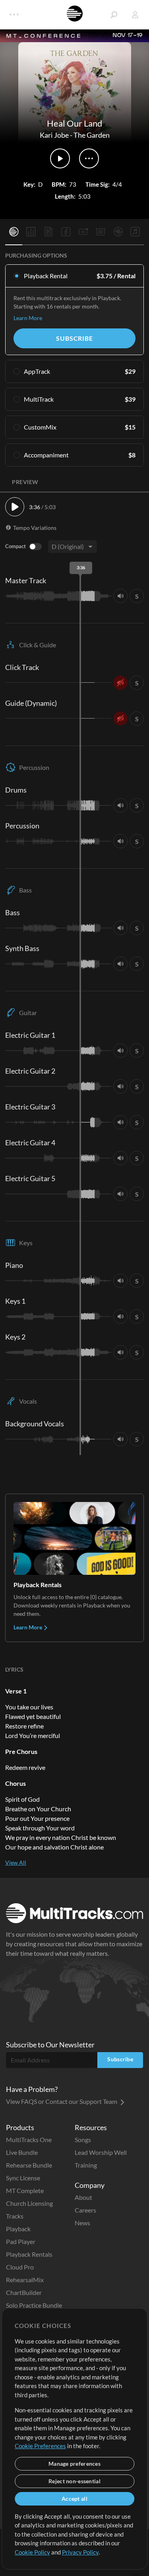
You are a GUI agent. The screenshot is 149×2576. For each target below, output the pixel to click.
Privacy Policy (80, 2552)
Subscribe (74, 338)
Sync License (23, 2178)
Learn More (28, 318)
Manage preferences (74, 2464)
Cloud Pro (20, 2267)
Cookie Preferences (40, 2446)
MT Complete (25, 2190)
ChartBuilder (24, 2292)
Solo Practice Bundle (34, 2305)
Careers (85, 2210)
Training (86, 2165)
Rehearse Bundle (29, 2165)
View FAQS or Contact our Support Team (62, 2101)
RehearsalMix (25, 2280)
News (82, 2223)
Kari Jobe (54, 135)
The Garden (92, 135)
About (83, 2197)
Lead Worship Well (101, 2152)
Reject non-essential (74, 2481)
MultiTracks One (29, 2140)
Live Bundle (22, 2152)
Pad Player (21, 2241)
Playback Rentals (29, 2254)
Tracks (15, 2216)
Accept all (74, 2499)
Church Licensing (29, 2203)
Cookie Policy (32, 2552)
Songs (83, 2140)
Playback (18, 2229)
